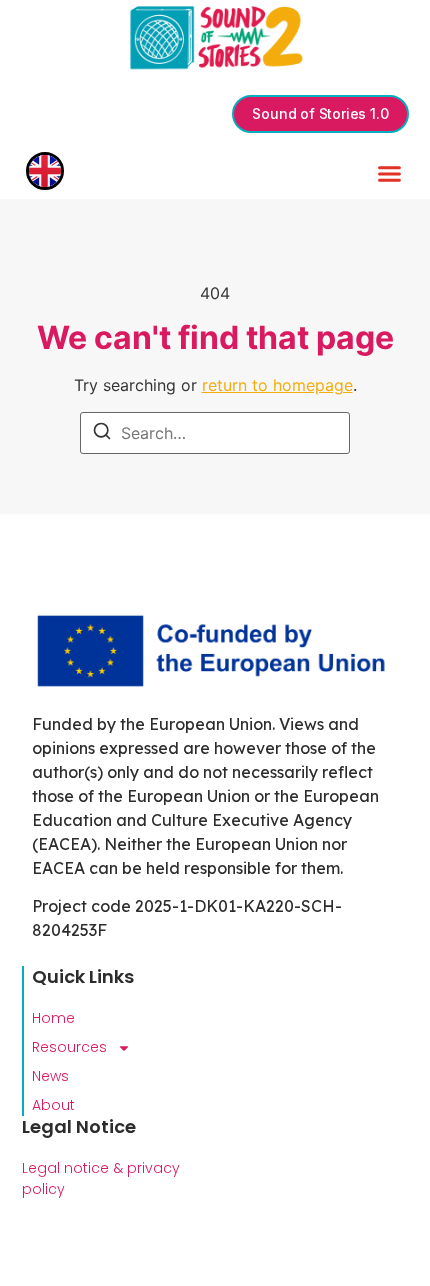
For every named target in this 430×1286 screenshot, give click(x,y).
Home (53, 1018)
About (53, 1105)
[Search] (102, 434)
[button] (390, 174)
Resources (69, 1047)
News (50, 1076)
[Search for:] (215, 433)
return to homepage (277, 385)
